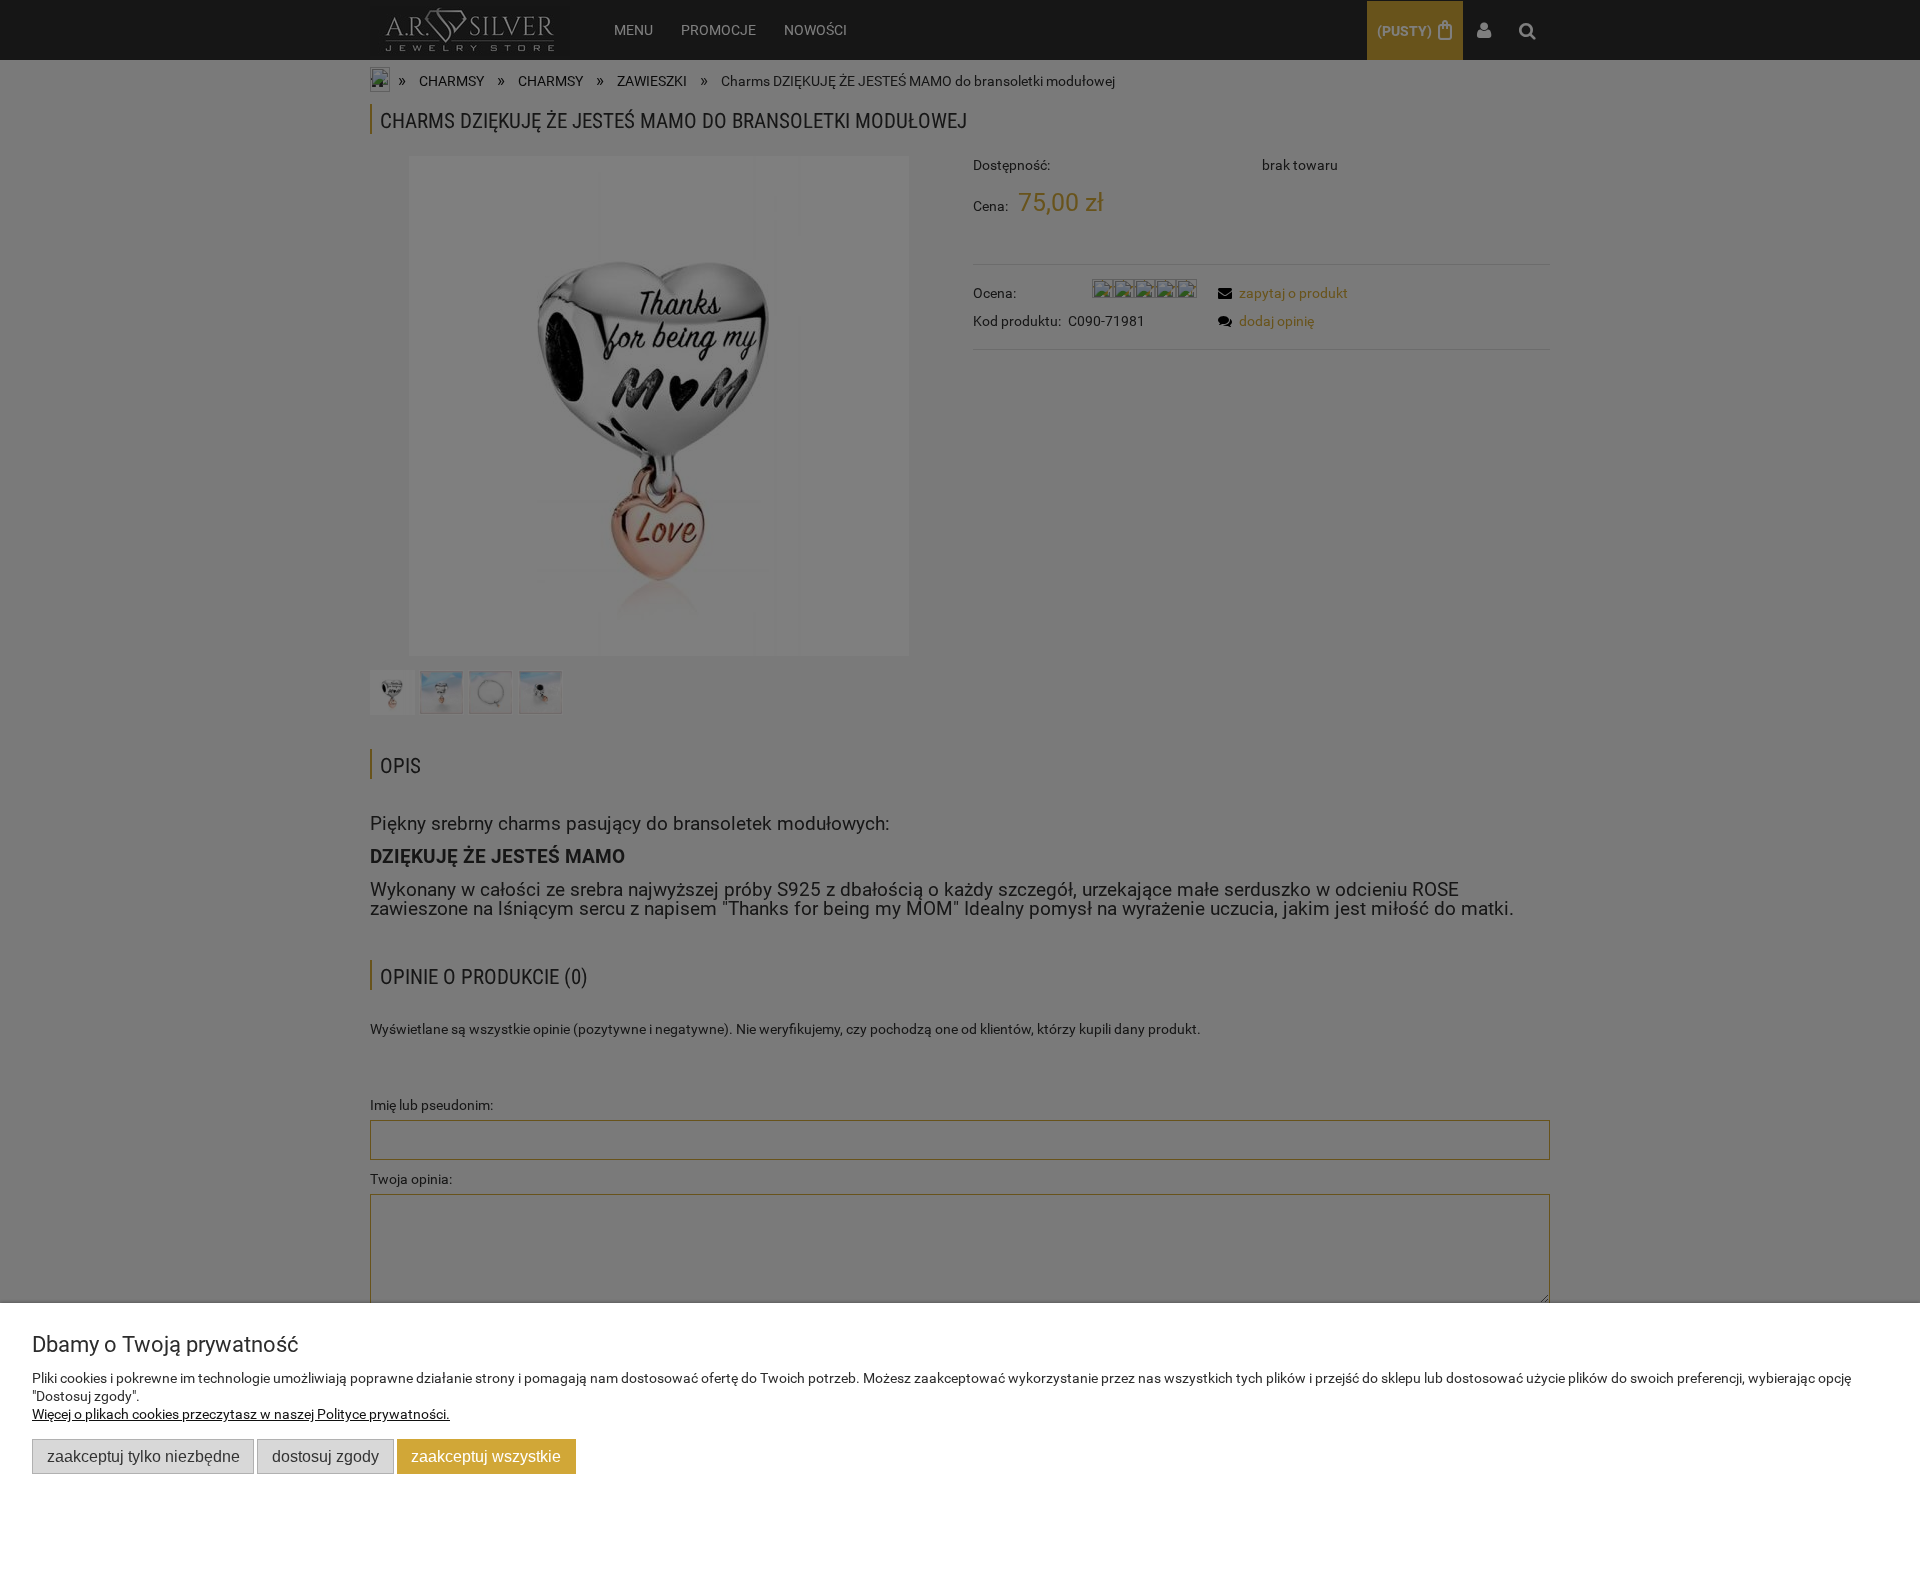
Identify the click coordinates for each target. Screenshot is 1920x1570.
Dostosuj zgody (325, 1456)
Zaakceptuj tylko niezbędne (143, 1456)
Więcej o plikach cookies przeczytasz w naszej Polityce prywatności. (241, 1414)
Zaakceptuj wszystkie (486, 1456)
